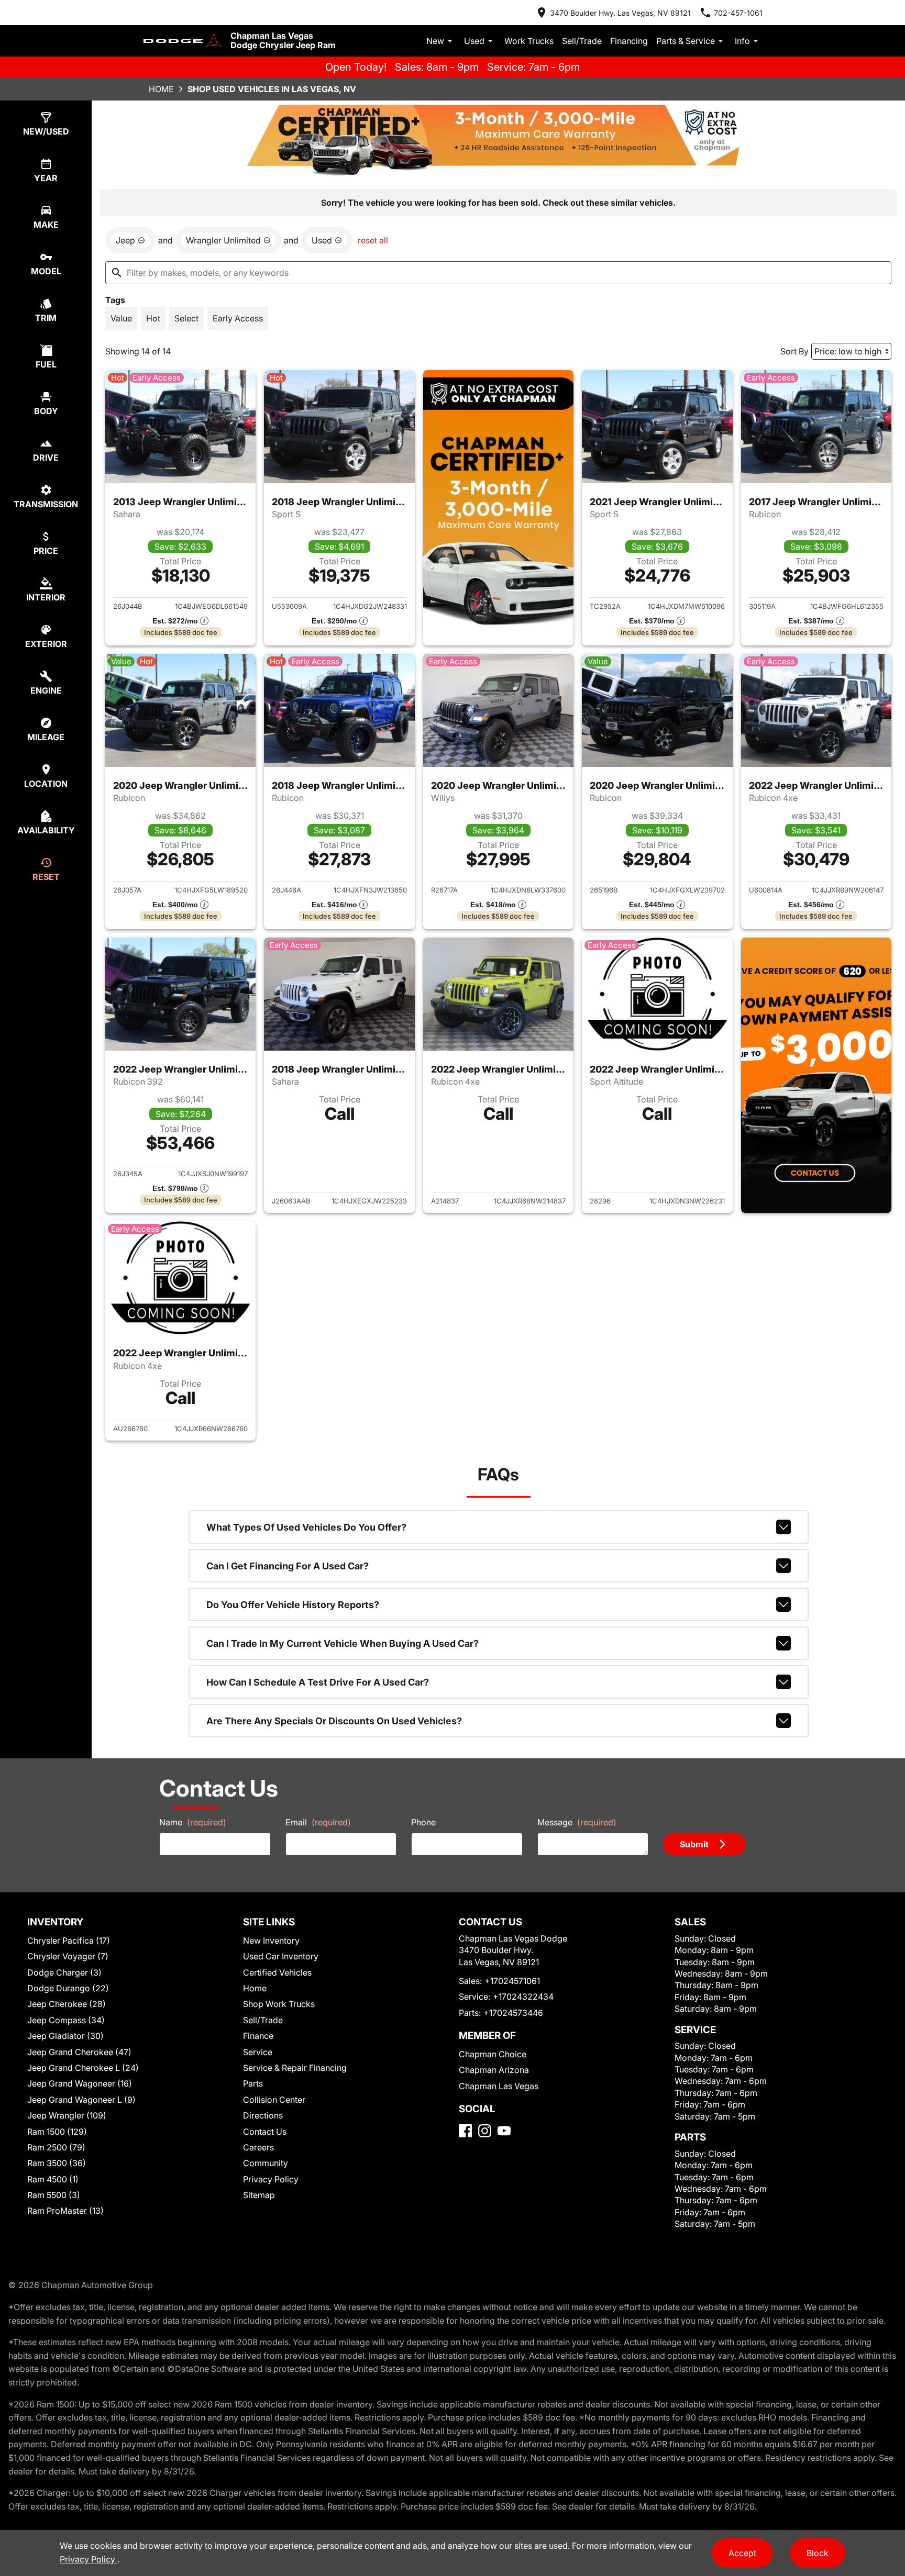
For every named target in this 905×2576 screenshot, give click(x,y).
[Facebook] (465, 2131)
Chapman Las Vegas (499, 2086)
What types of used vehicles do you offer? (306, 1527)
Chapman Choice (493, 2054)
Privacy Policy (271, 2179)
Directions (263, 2115)
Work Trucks (529, 41)
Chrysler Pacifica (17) (69, 1941)
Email (318, 1822)
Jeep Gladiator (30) (65, 2036)
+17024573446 (513, 2013)
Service (258, 2052)
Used (474, 41)
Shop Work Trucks (279, 2004)
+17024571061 (512, 1981)
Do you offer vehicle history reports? (293, 1605)
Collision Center (274, 2100)
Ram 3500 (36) (57, 2163)
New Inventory (271, 1941)
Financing (629, 41)
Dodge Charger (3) (64, 1972)
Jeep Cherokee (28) (67, 2004)
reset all (373, 240)
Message (577, 1822)
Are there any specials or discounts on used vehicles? (334, 1721)
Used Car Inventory (281, 1956)
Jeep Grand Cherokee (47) (79, 2052)
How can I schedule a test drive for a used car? (318, 1682)
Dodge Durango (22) (68, 1988)
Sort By (794, 351)
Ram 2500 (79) (56, 2147)
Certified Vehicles (277, 1972)
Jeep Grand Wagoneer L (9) (81, 2100)
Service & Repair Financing (295, 2068)
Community (266, 2163)
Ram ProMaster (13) (65, 2211)
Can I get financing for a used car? (288, 1566)
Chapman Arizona (494, 2070)
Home (161, 89)
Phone (423, 1822)
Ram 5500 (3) (54, 2195)
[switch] (121, 318)
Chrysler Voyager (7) (68, 1956)
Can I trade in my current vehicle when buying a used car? (343, 1643)
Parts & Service (686, 41)
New (435, 41)
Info (742, 41)
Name (193, 1822)
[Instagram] (485, 2131)
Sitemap (259, 2195)
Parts (253, 2083)
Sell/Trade (582, 41)
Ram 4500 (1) (53, 2179)
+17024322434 (523, 1997)
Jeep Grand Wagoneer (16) (80, 2083)
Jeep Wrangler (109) (67, 2115)
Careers (258, 2147)
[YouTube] (504, 2131)
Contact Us (265, 2132)
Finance (258, 2036)
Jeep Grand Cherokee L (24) (83, 2068)
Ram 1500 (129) (57, 2132)
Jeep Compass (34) (66, 2020)
